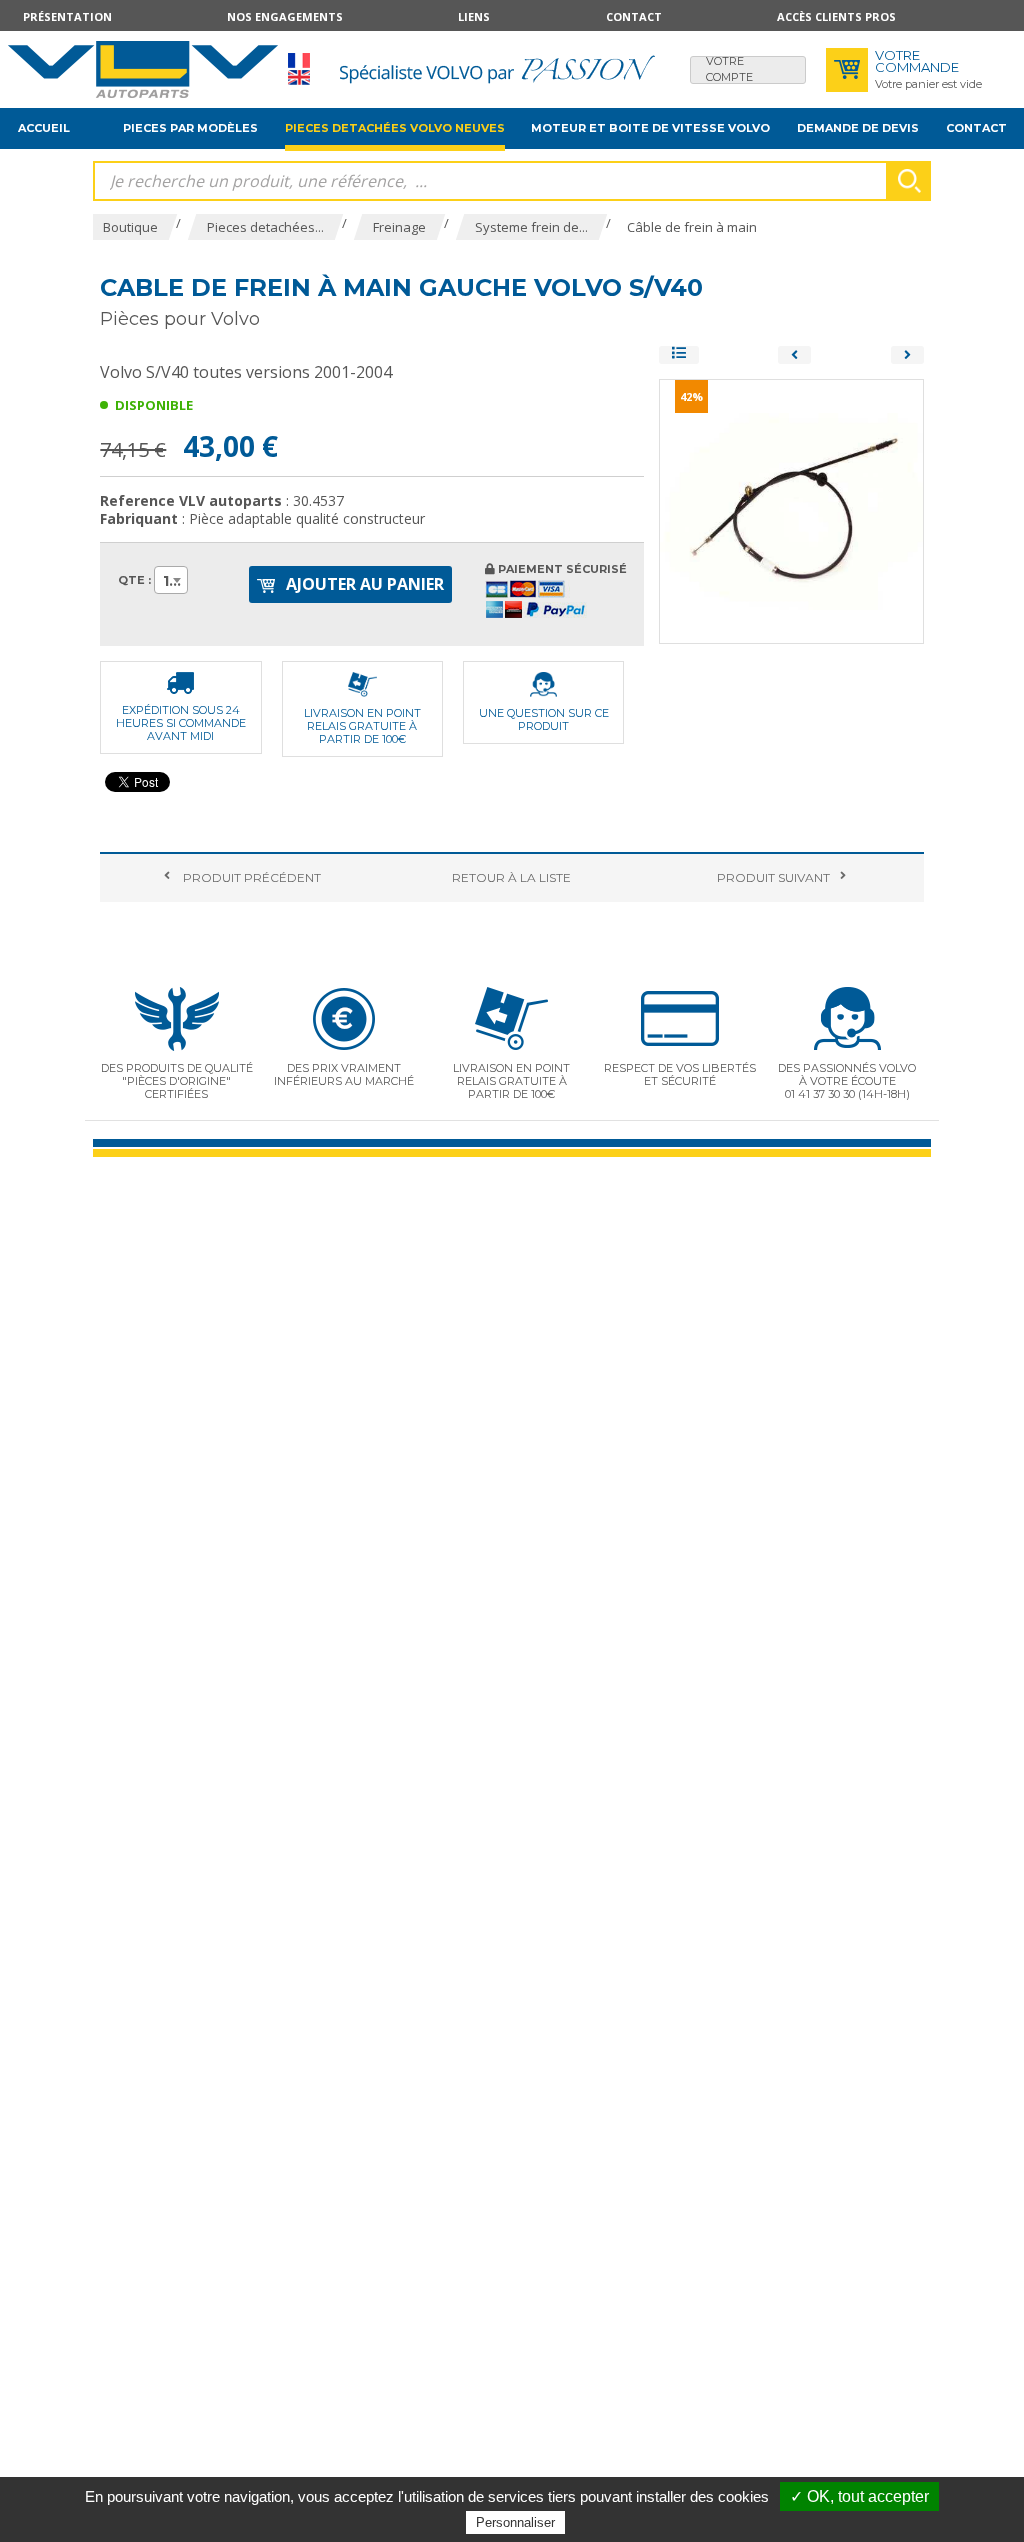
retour (511, 877)
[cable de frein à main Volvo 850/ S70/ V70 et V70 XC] (907, 355)
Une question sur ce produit (544, 719)
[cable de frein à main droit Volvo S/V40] (794, 355)
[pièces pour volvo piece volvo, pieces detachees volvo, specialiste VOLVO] (143, 69)
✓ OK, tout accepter (859, 2496)
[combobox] (171, 580)
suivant (773, 877)
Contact (634, 16)
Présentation (67, 16)
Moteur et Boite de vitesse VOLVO (650, 128)
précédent (250, 877)
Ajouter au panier (363, 584)
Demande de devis (858, 128)
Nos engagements (285, 16)
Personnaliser (515, 2522)
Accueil (44, 128)
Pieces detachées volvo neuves (395, 128)
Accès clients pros (836, 16)
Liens (474, 16)
